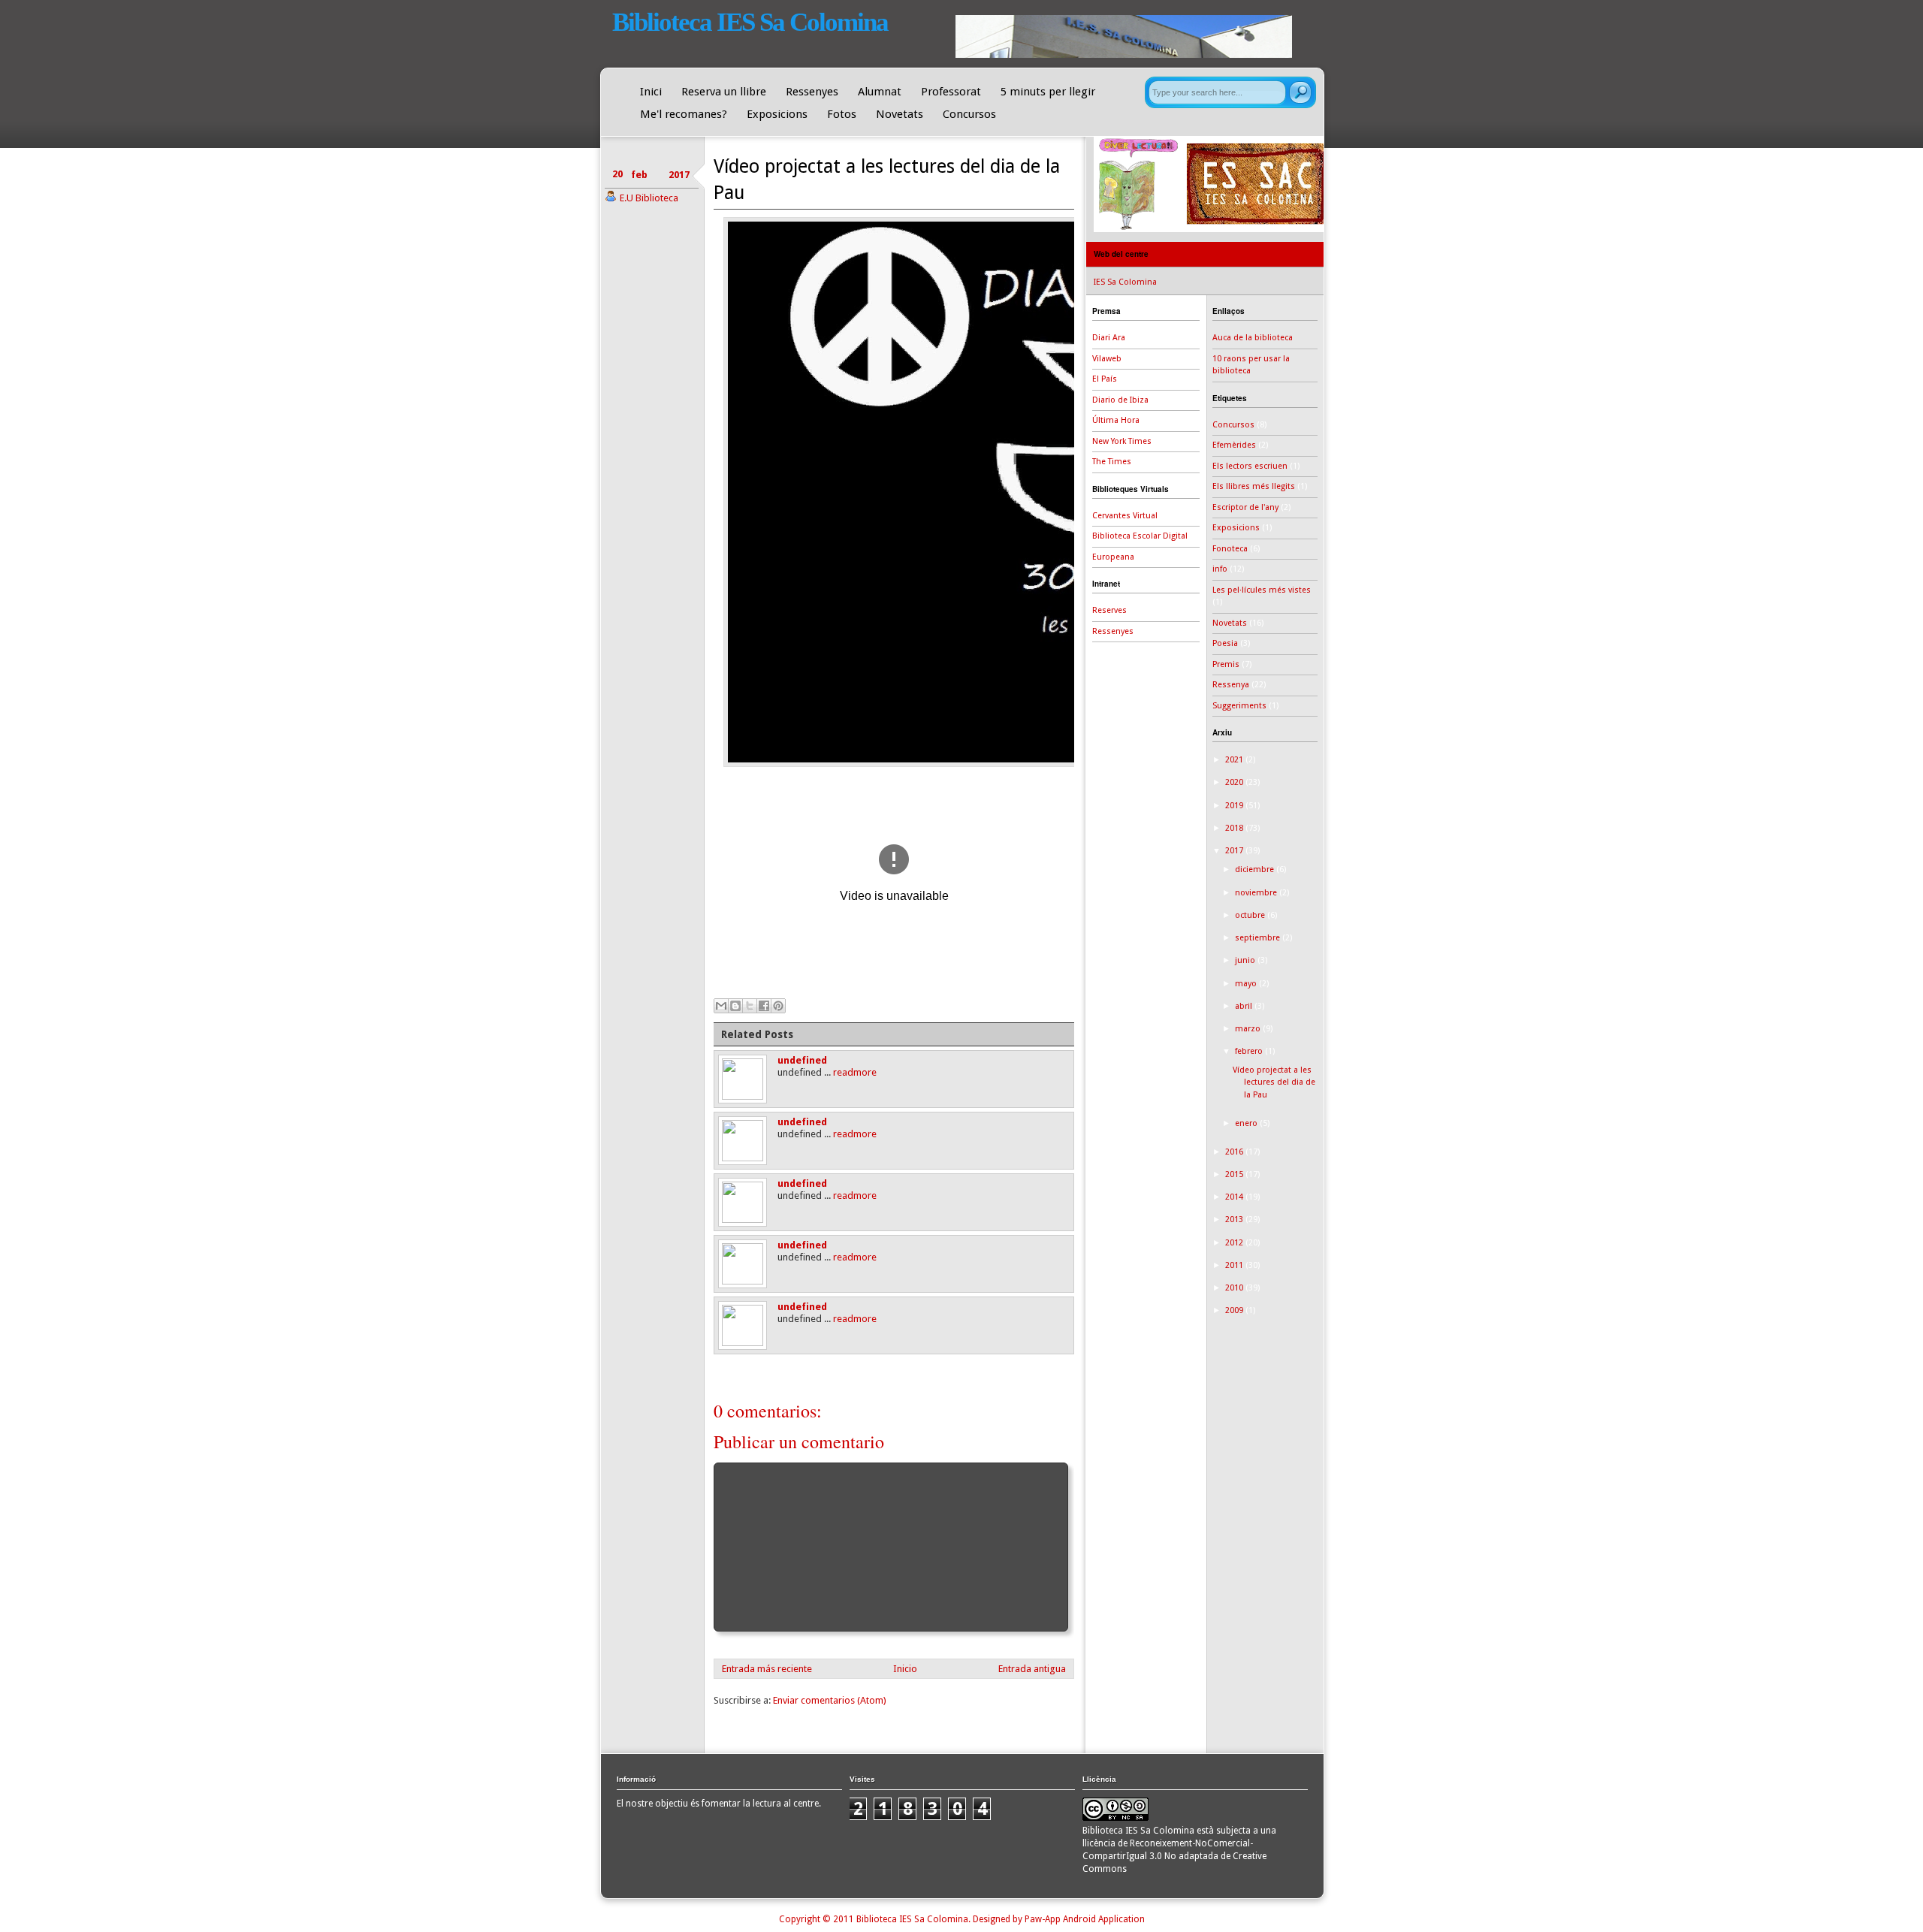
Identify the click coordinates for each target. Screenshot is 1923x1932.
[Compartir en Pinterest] (778, 1006)
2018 (1235, 828)
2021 (1235, 760)
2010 (1235, 1288)
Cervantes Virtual (1125, 516)
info (1220, 569)
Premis (1226, 664)
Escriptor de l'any (1245, 507)
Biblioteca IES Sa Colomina (750, 22)
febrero (1250, 1051)
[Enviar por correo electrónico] (721, 1006)
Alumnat (880, 92)
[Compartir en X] (750, 1006)
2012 (1235, 1243)
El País (1105, 379)
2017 (1235, 851)
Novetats (900, 114)
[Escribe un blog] (735, 1006)
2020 (1235, 782)
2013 (1235, 1220)
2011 (1235, 1265)
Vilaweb (1107, 359)
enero (1247, 1123)
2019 (1235, 806)
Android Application (1104, 1919)
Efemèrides (1234, 445)
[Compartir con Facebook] (764, 1006)
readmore (855, 1072)
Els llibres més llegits (1254, 486)
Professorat (951, 92)
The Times (1112, 462)
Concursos (969, 114)
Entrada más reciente (767, 1669)
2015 (1235, 1174)
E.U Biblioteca (649, 198)
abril (1245, 1006)
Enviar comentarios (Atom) (830, 1700)
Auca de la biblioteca (1253, 338)
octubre (1251, 915)
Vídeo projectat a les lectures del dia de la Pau (1274, 1082)
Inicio (905, 1669)
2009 (1235, 1310)
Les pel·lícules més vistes (1262, 590)
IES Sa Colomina (1125, 282)
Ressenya (1231, 685)
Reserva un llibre (724, 92)
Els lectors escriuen (1250, 466)
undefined (802, 1060)
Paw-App (1043, 1919)
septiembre (1259, 938)
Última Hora (1116, 420)
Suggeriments (1239, 706)
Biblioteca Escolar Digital (1140, 536)
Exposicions (777, 114)
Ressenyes (812, 92)
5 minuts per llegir (1048, 92)
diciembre (1256, 869)
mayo (1247, 984)
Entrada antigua (1032, 1669)
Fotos (842, 114)
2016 (1235, 1152)
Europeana (1113, 557)
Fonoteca (1230, 549)
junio (1246, 960)
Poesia (1225, 643)
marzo (1249, 1029)
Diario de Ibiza (1120, 400)
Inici (651, 92)
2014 (1235, 1197)
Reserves (1109, 610)
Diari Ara (1109, 338)
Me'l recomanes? (684, 114)
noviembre (1257, 893)
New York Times (1122, 441)
